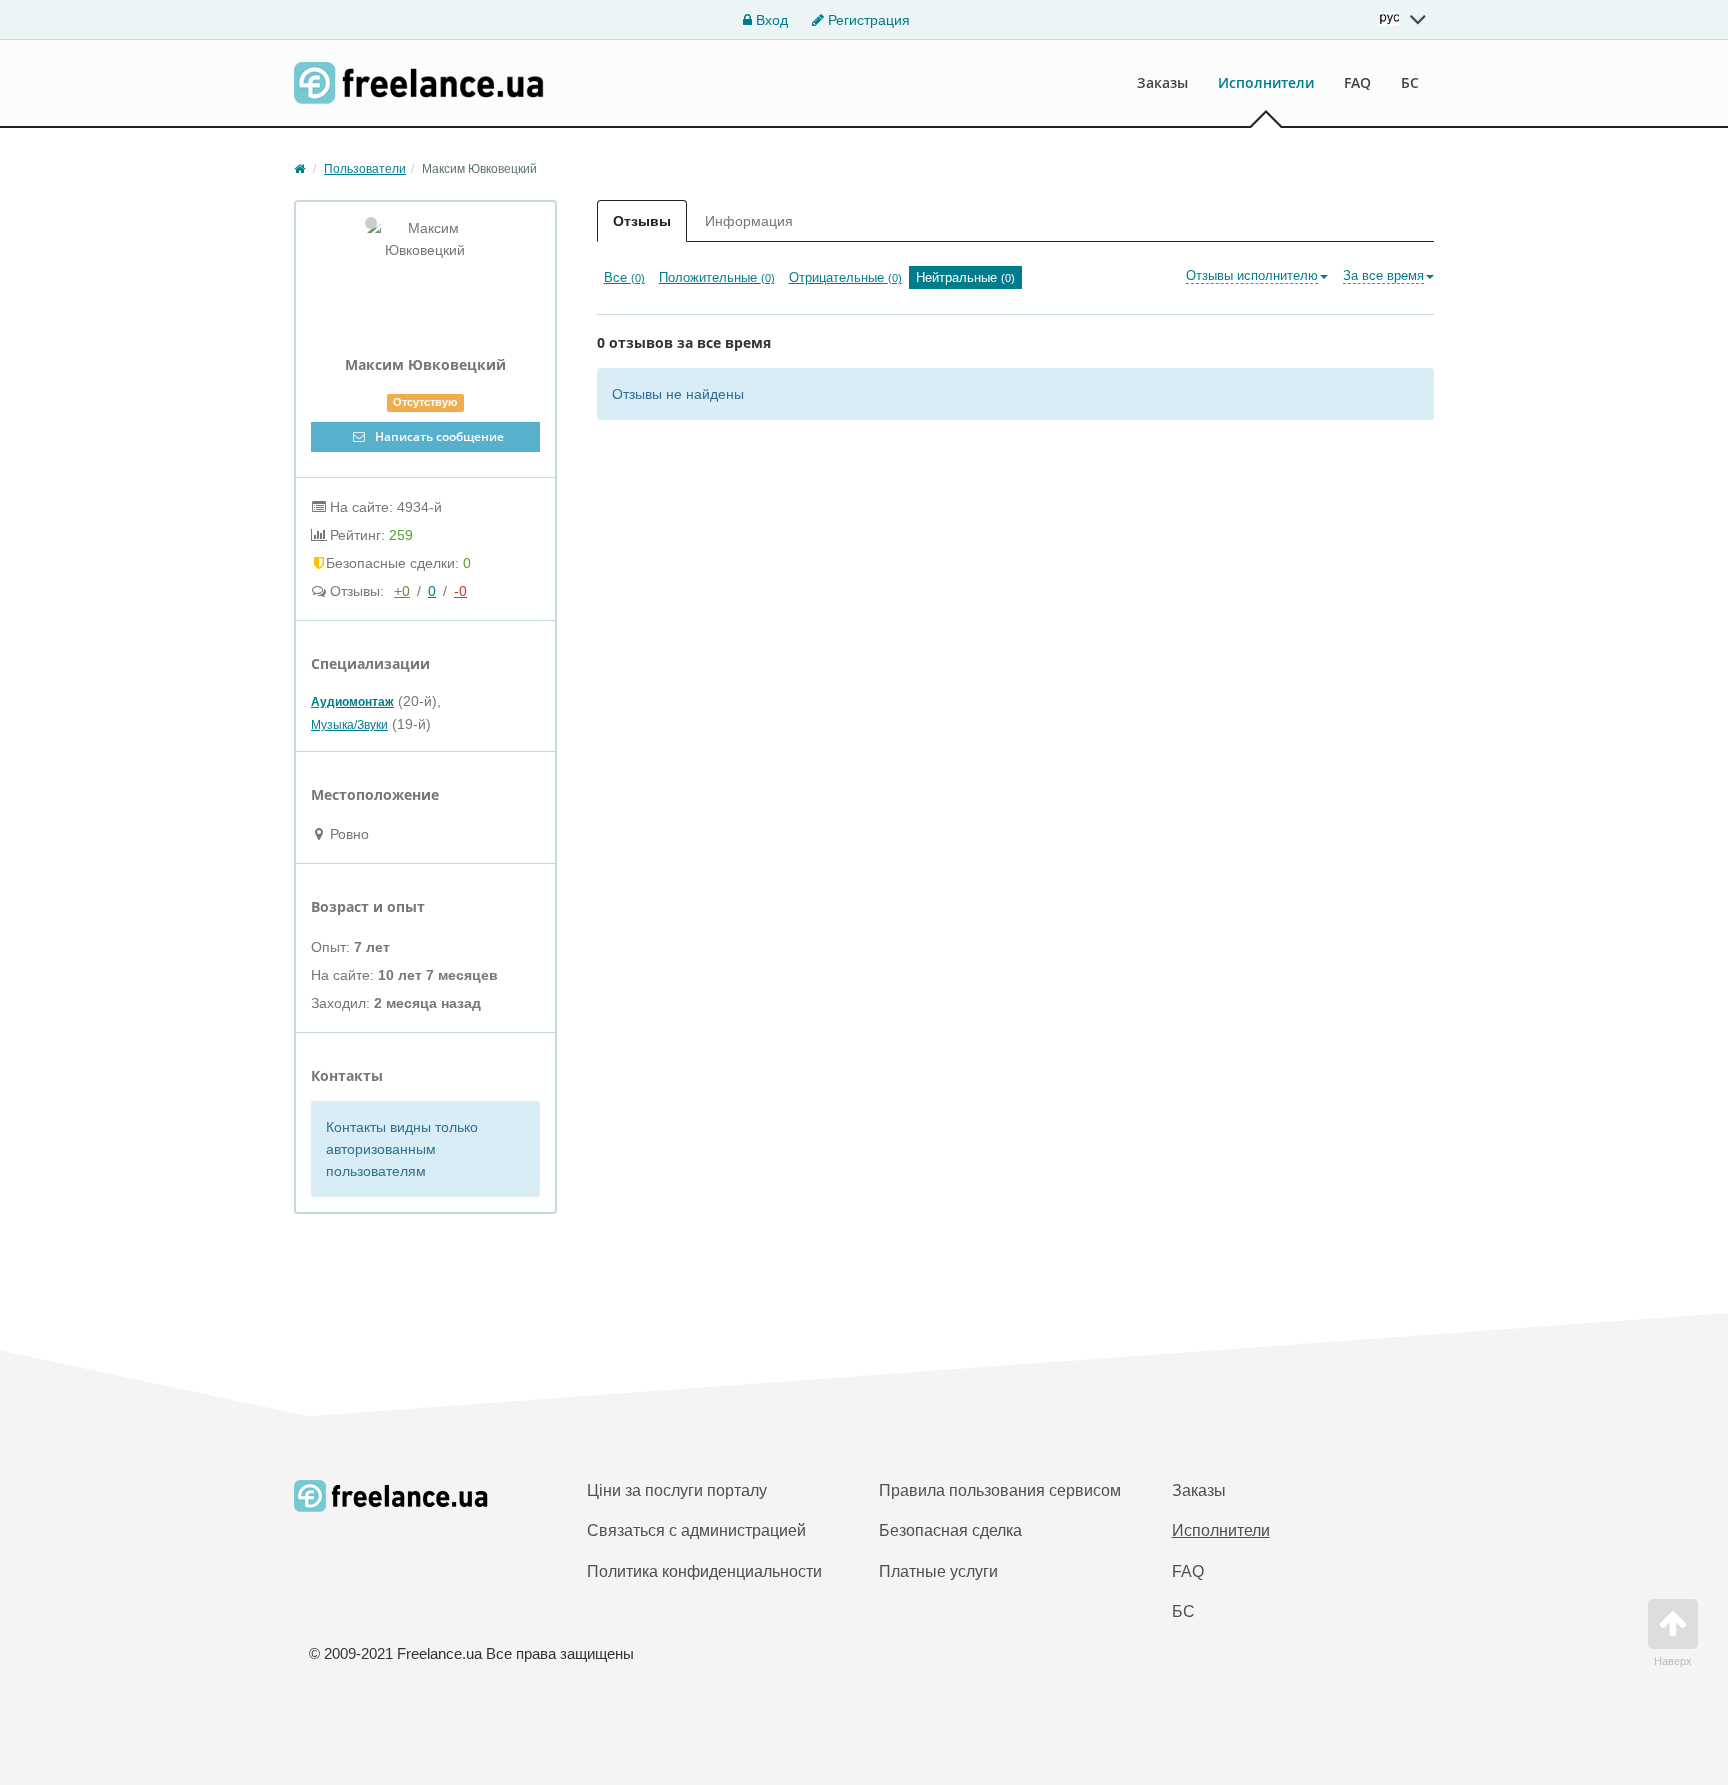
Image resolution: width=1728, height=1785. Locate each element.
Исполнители (1266, 82)
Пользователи (365, 169)
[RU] (1403, 19)
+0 (402, 591)
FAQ (1357, 82)
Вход (770, 20)
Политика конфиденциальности (704, 1571)
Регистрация (867, 20)
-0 (460, 591)
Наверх (1673, 1661)
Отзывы (642, 221)
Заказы (1162, 82)
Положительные (717, 277)
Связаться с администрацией (696, 1530)
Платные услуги (938, 1571)
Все (624, 277)
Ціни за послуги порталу (677, 1490)
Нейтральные (965, 277)
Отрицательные (845, 277)
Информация (749, 221)
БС (1410, 82)
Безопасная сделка (950, 1530)
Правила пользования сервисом (1000, 1490)
